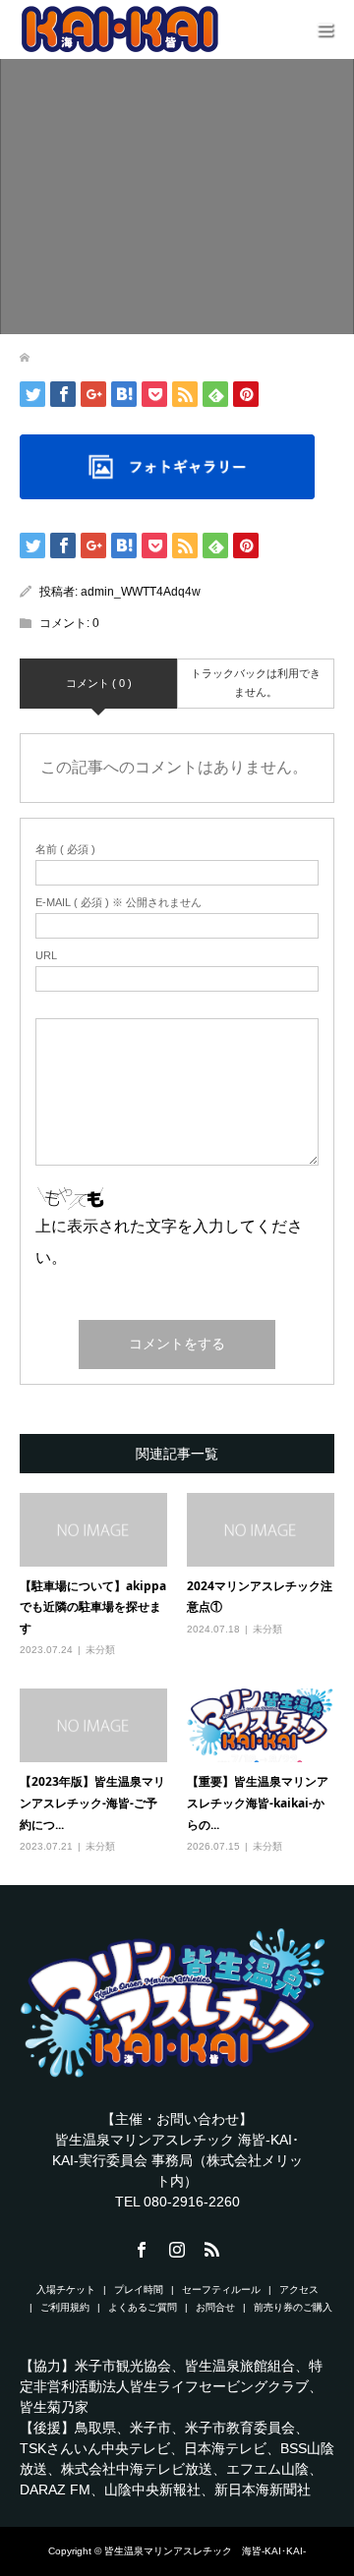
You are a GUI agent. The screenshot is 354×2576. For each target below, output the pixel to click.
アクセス (299, 2290)
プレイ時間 (139, 2290)
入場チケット (66, 2290)
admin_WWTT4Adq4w (141, 592)
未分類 (100, 1650)
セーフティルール (221, 2290)
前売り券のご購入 (293, 2307)
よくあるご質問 (143, 2307)
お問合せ (215, 2307)
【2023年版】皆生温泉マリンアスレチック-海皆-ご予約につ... (92, 1803)
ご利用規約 (65, 2307)
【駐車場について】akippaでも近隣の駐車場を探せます (93, 1607)
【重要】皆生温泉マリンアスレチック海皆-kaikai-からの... (258, 1803)
